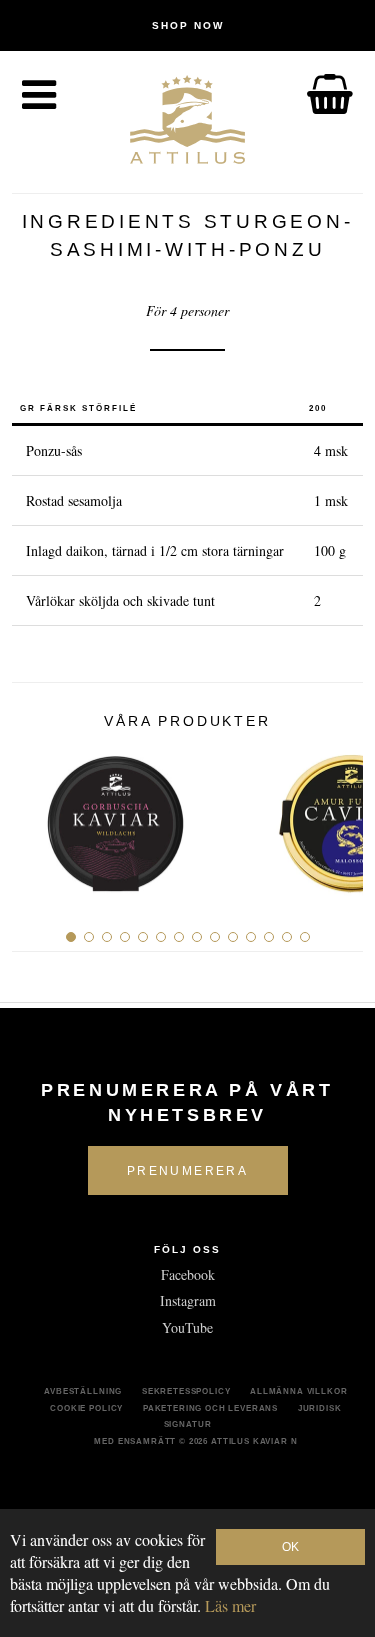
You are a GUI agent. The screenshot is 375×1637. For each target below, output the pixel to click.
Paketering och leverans (210, 1408)
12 (269, 937)
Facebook (188, 1274)
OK (290, 1547)
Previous (34, 817)
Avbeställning (83, 1391)
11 (251, 937)
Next (340, 817)
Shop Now (188, 25)
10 (233, 937)
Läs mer (230, 1605)
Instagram (188, 1300)
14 (305, 937)
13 (287, 937)
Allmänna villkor (298, 1391)
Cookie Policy (86, 1408)
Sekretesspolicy (186, 1391)
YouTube (187, 1327)
